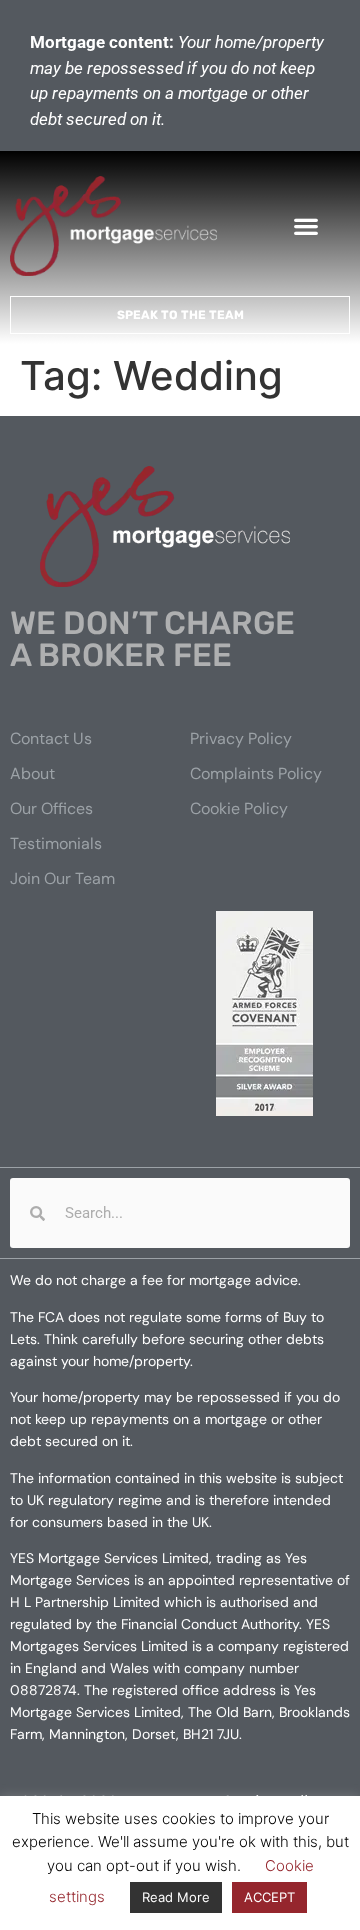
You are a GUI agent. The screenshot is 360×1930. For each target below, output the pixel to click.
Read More (176, 1897)
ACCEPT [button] (269, 1897)
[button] (306, 226)
